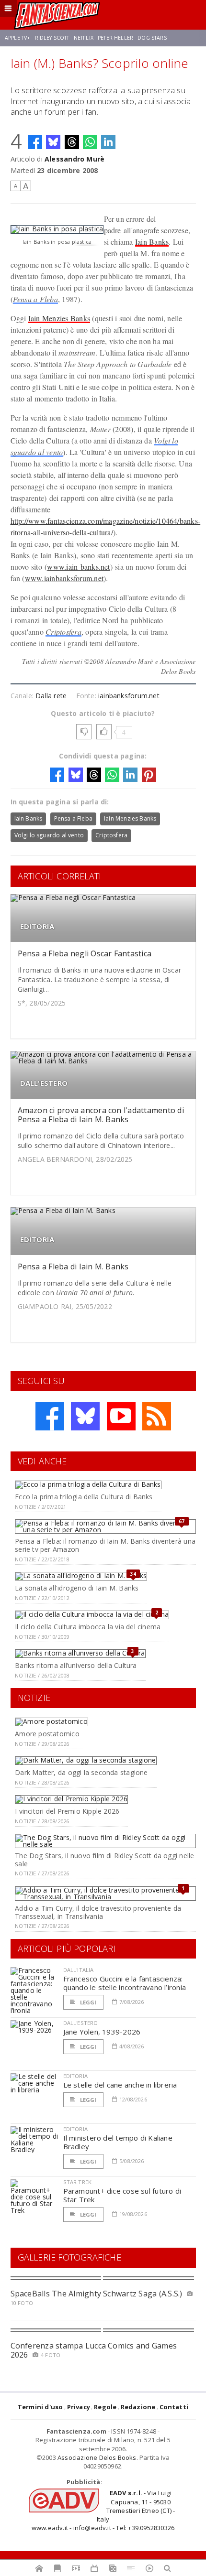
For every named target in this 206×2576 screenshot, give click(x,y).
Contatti (174, 2407)
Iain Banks (152, 242)
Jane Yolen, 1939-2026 (102, 2032)
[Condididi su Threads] (72, 142)
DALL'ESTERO (44, 1083)
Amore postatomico (47, 1734)
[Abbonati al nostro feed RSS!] (157, 1416)
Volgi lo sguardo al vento (49, 835)
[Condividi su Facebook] (35, 142)
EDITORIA (37, 926)
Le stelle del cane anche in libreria (120, 2085)
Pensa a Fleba (35, 299)
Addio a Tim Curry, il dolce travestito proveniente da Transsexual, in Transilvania (98, 1912)
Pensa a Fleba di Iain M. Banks (73, 1266)
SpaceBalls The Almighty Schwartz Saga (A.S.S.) (97, 2294)
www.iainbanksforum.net (64, 578)
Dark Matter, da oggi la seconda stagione (81, 1772)
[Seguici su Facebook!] (50, 1416)
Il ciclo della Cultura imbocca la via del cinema (88, 1627)
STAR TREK (78, 2182)
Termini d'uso (40, 2407)
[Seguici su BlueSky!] (85, 1416)
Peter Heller (115, 38)
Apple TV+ (17, 38)
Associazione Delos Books (97, 2457)
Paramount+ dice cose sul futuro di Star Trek (122, 2195)
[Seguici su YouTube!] (121, 1416)
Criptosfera (63, 632)
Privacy (79, 2407)
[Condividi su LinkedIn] (108, 142)
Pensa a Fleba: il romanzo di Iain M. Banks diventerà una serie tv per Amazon (105, 1545)
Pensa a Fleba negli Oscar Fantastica (85, 953)
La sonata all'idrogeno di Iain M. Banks (77, 1588)
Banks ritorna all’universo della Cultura (76, 1665)
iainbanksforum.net (129, 696)
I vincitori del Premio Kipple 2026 (67, 1811)
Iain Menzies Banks (59, 318)
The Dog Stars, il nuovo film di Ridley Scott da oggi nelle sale (104, 1860)
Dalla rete (51, 696)
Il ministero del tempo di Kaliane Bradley (118, 2142)
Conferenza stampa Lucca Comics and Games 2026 (94, 2350)
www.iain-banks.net (78, 567)
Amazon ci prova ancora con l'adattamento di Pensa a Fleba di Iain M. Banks (101, 1115)
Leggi (88, 2002)
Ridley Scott (52, 38)
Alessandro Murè (74, 159)
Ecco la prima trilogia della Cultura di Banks (84, 1497)
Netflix (84, 38)
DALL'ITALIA (79, 1970)
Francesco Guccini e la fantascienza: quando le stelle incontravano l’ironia (125, 1983)
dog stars (152, 38)
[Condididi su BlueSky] (53, 142)
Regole (105, 2407)
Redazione (138, 2407)
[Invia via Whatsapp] (90, 142)
